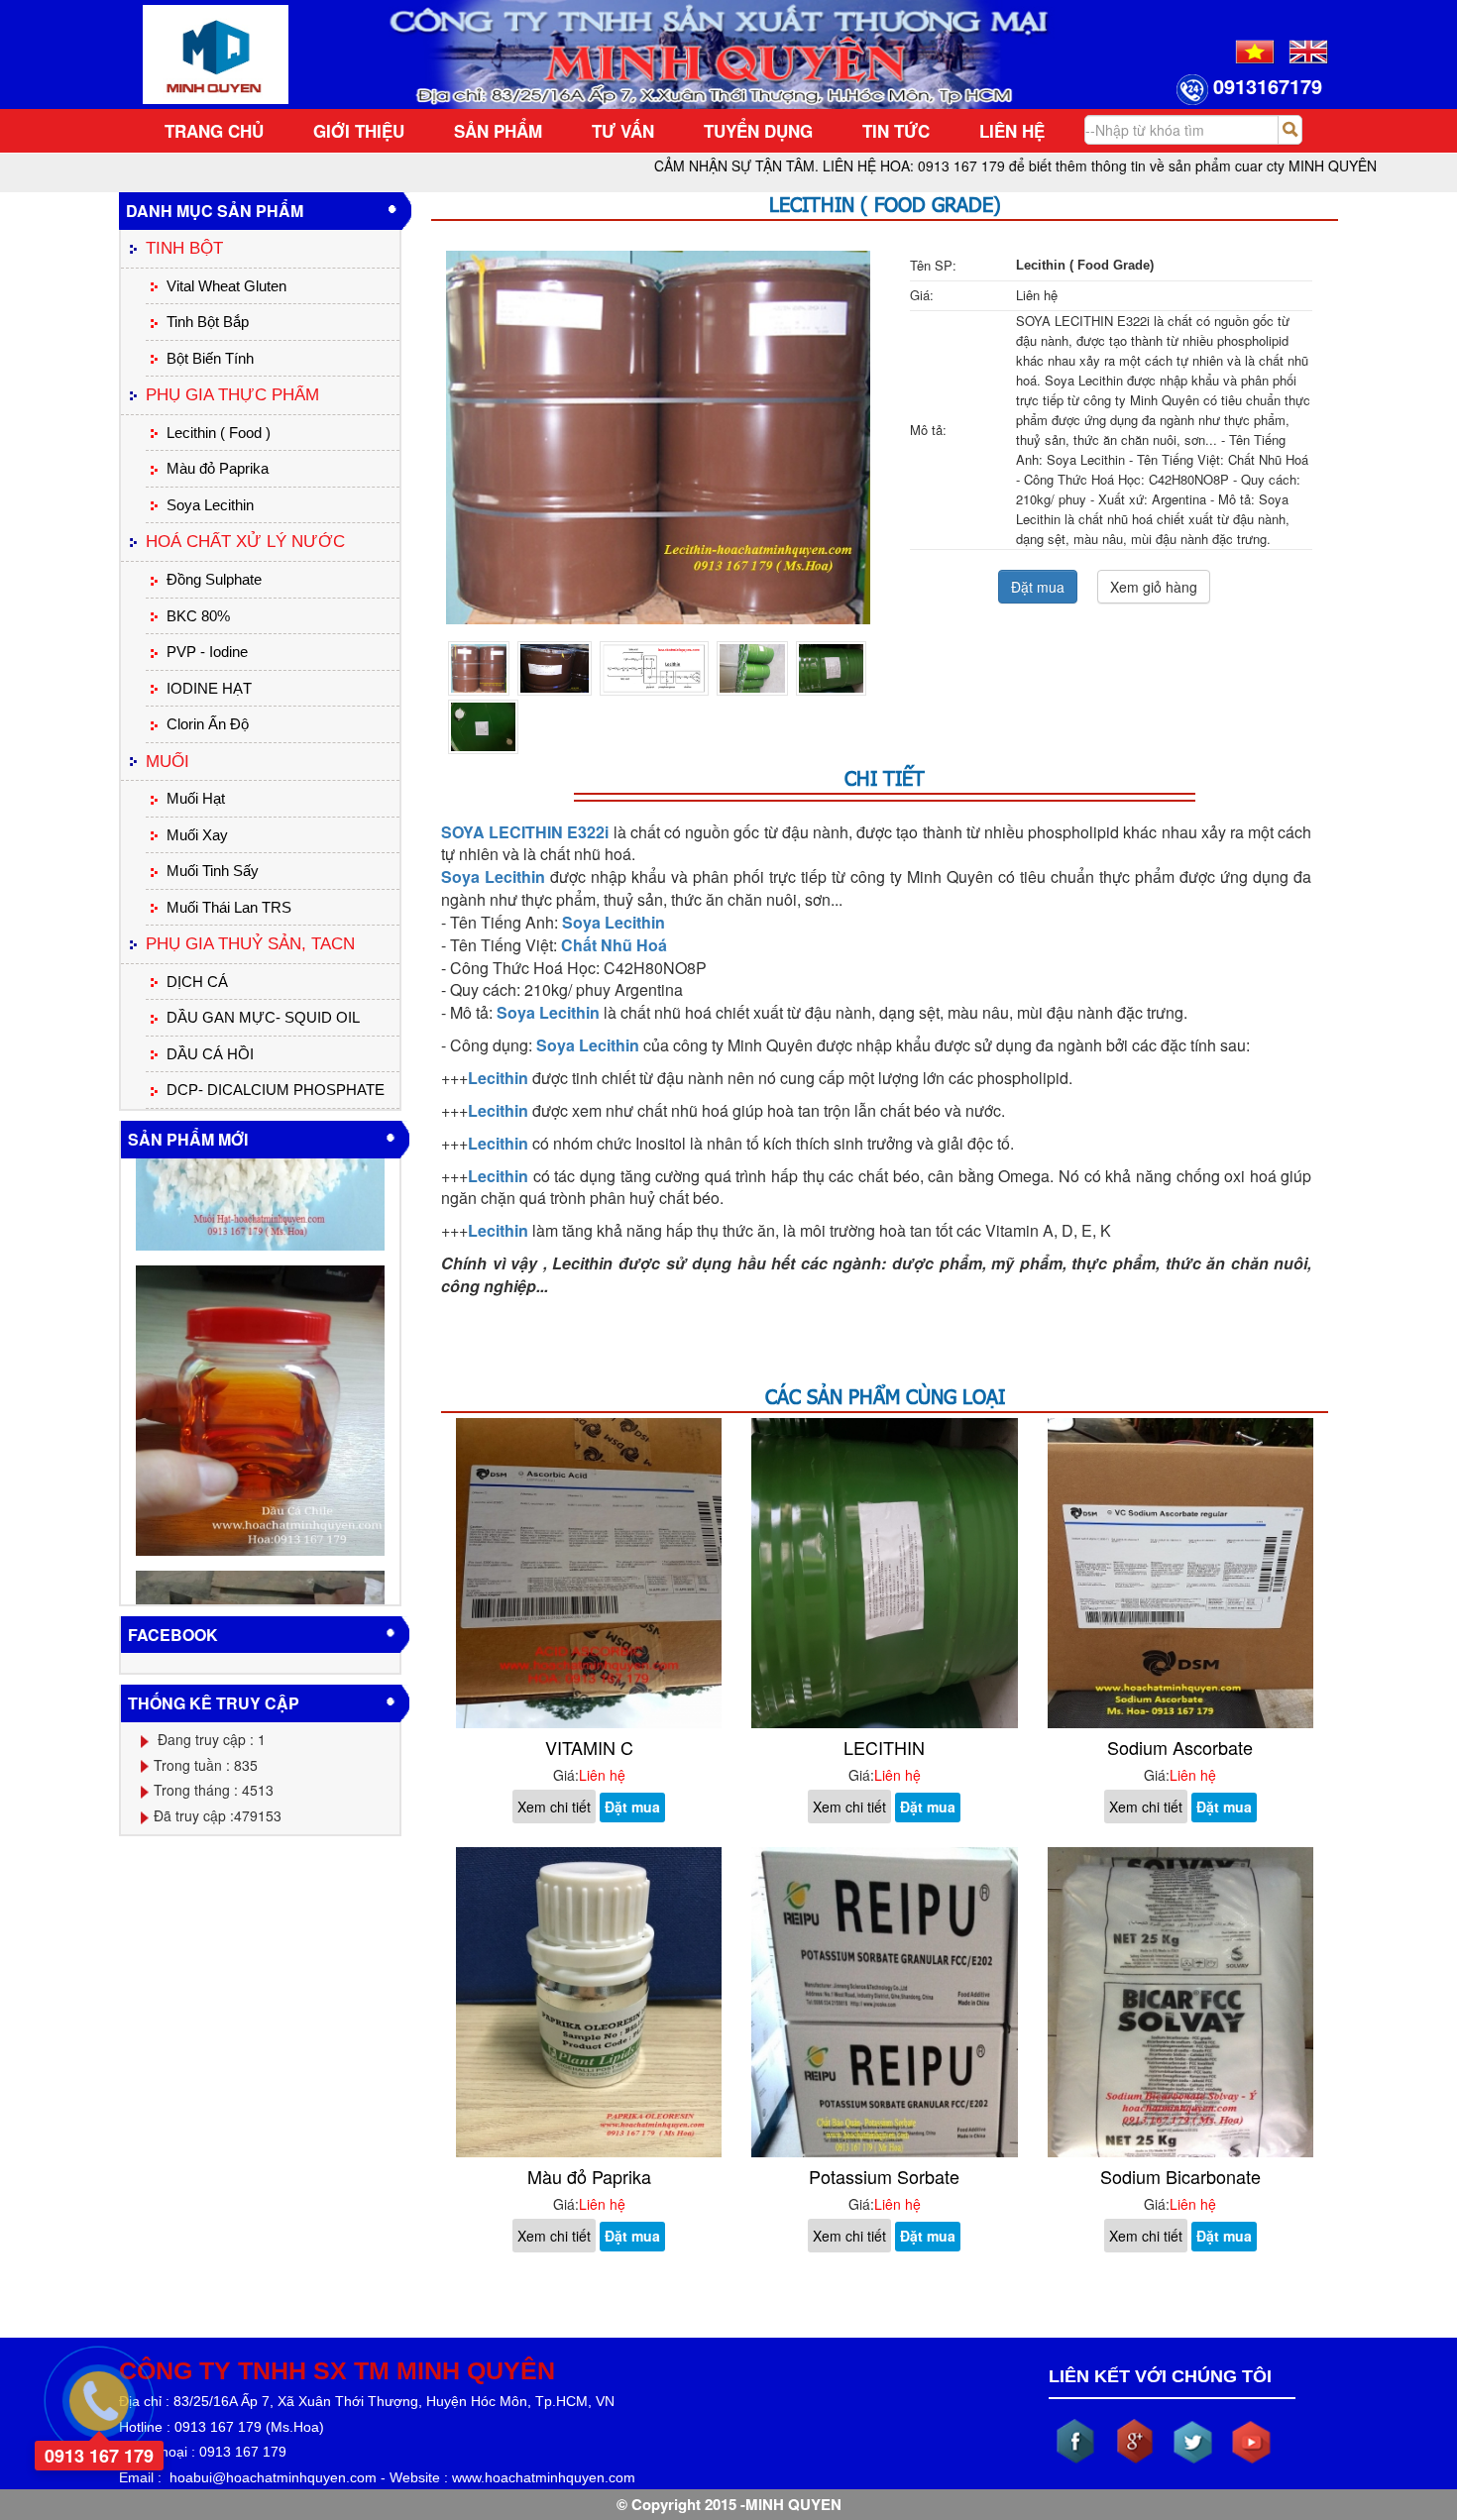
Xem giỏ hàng (1154, 587)
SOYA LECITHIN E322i (525, 832)
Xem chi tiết (554, 1807)
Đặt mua (1038, 587)
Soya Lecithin (548, 1012)
